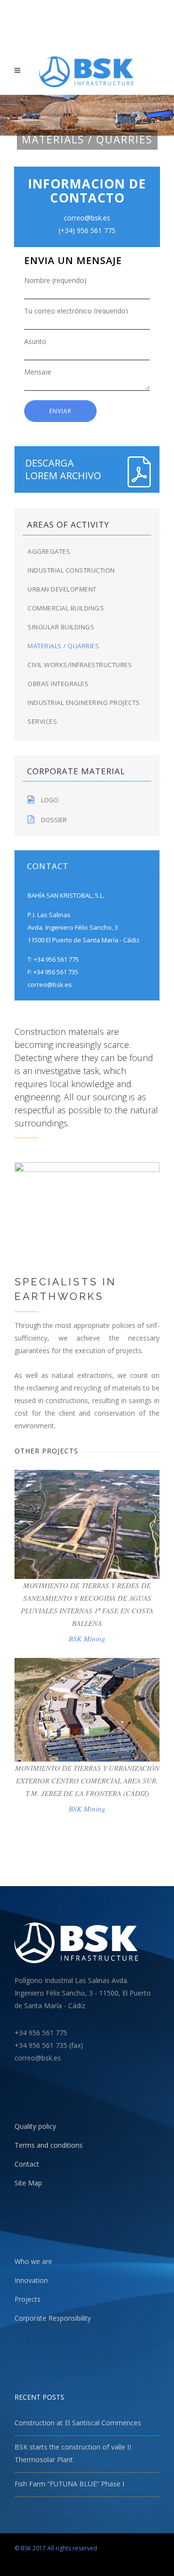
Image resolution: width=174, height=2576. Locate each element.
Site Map (28, 2183)
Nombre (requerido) (55, 281)
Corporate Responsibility (53, 2318)
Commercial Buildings (66, 608)
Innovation (31, 2280)
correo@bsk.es (50, 984)
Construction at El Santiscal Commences (78, 2423)
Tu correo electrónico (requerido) (76, 310)
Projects (28, 2299)
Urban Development (62, 589)
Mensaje (38, 372)
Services (42, 721)
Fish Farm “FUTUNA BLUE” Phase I (69, 2484)
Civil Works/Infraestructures (80, 665)
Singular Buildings (61, 627)
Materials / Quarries (63, 646)
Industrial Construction (71, 570)
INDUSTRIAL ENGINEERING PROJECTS (84, 703)
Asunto (35, 342)
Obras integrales (58, 684)
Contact (27, 2164)
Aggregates (49, 551)
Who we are (33, 2261)
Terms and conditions (49, 2145)
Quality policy (35, 2126)
